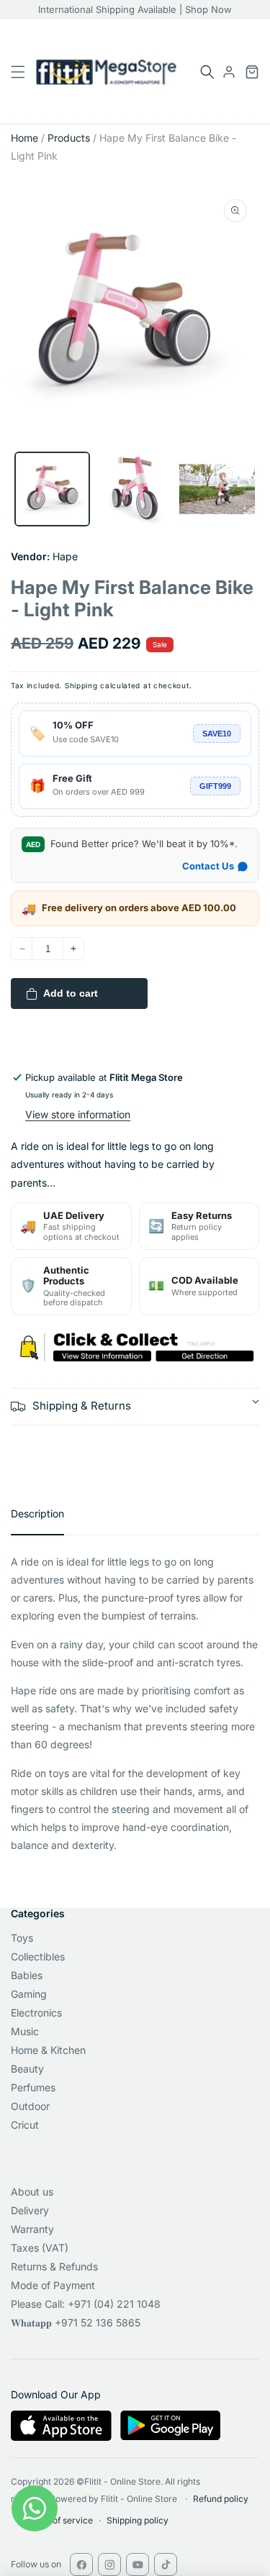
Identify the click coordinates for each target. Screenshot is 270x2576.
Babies (27, 1975)
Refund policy (221, 2499)
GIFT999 (215, 786)
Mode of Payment (53, 2285)
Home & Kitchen (48, 2050)
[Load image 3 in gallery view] (217, 489)
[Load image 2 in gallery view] (135, 489)
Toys (22, 1938)
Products (69, 138)
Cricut (25, 2125)
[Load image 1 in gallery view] (52, 489)
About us (32, 2192)
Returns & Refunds (54, 2266)
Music (25, 2031)
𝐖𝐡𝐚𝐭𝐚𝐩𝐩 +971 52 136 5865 (76, 2322)
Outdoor (30, 2106)
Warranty (32, 2229)
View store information (78, 1114)
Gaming (29, 1994)
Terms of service (59, 2520)
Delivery (30, 2210)
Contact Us (208, 866)
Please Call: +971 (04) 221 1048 (86, 2304)
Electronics (36, 2013)
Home (24, 138)
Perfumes (33, 2087)
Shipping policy (138, 2520)
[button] (207, 72)
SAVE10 (217, 734)
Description (37, 1513)
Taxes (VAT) (40, 2248)
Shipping (81, 685)
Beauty (27, 2069)
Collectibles (38, 1956)
